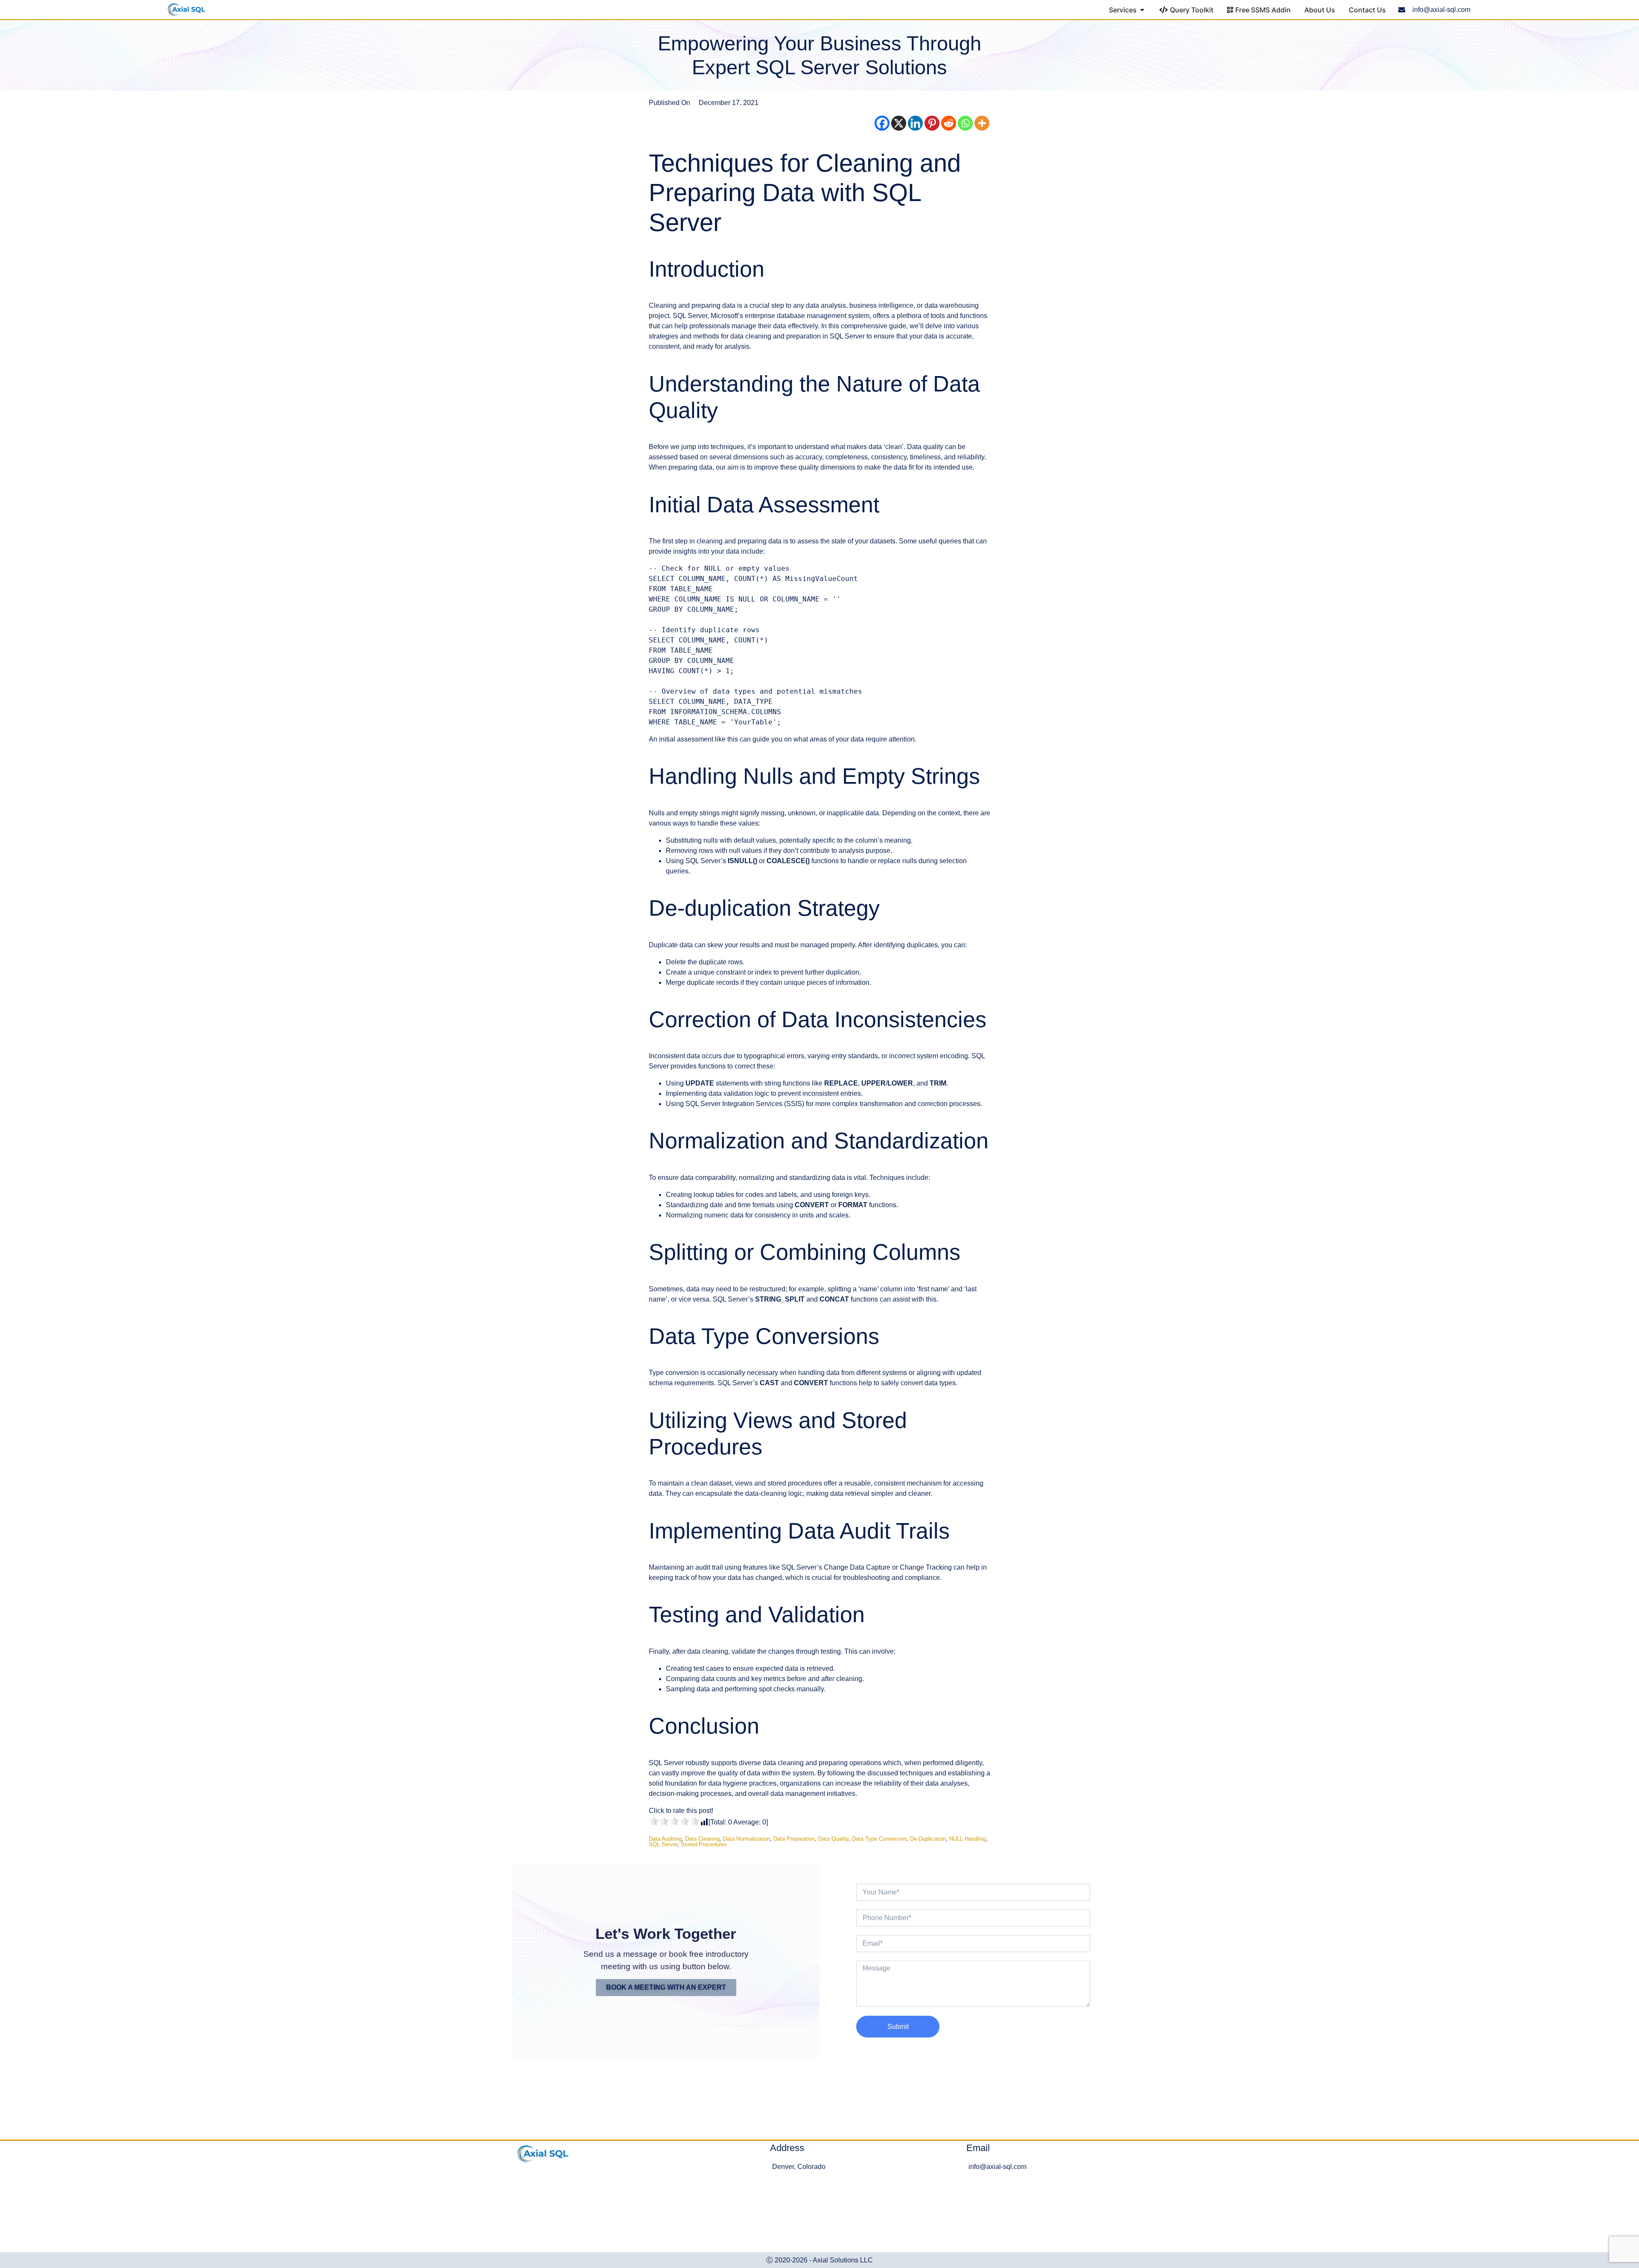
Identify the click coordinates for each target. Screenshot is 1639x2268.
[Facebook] (882, 123)
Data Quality (833, 1839)
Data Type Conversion (879, 1839)
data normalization (747, 1839)
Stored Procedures (704, 1844)
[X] (899, 123)
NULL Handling (968, 1839)
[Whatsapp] (965, 123)
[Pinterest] (932, 123)
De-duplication (928, 1839)
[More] (982, 123)
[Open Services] (1142, 10)
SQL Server (663, 1844)
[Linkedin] (915, 123)
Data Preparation (794, 1839)
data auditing (665, 1839)
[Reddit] (949, 123)
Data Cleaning (702, 1839)
